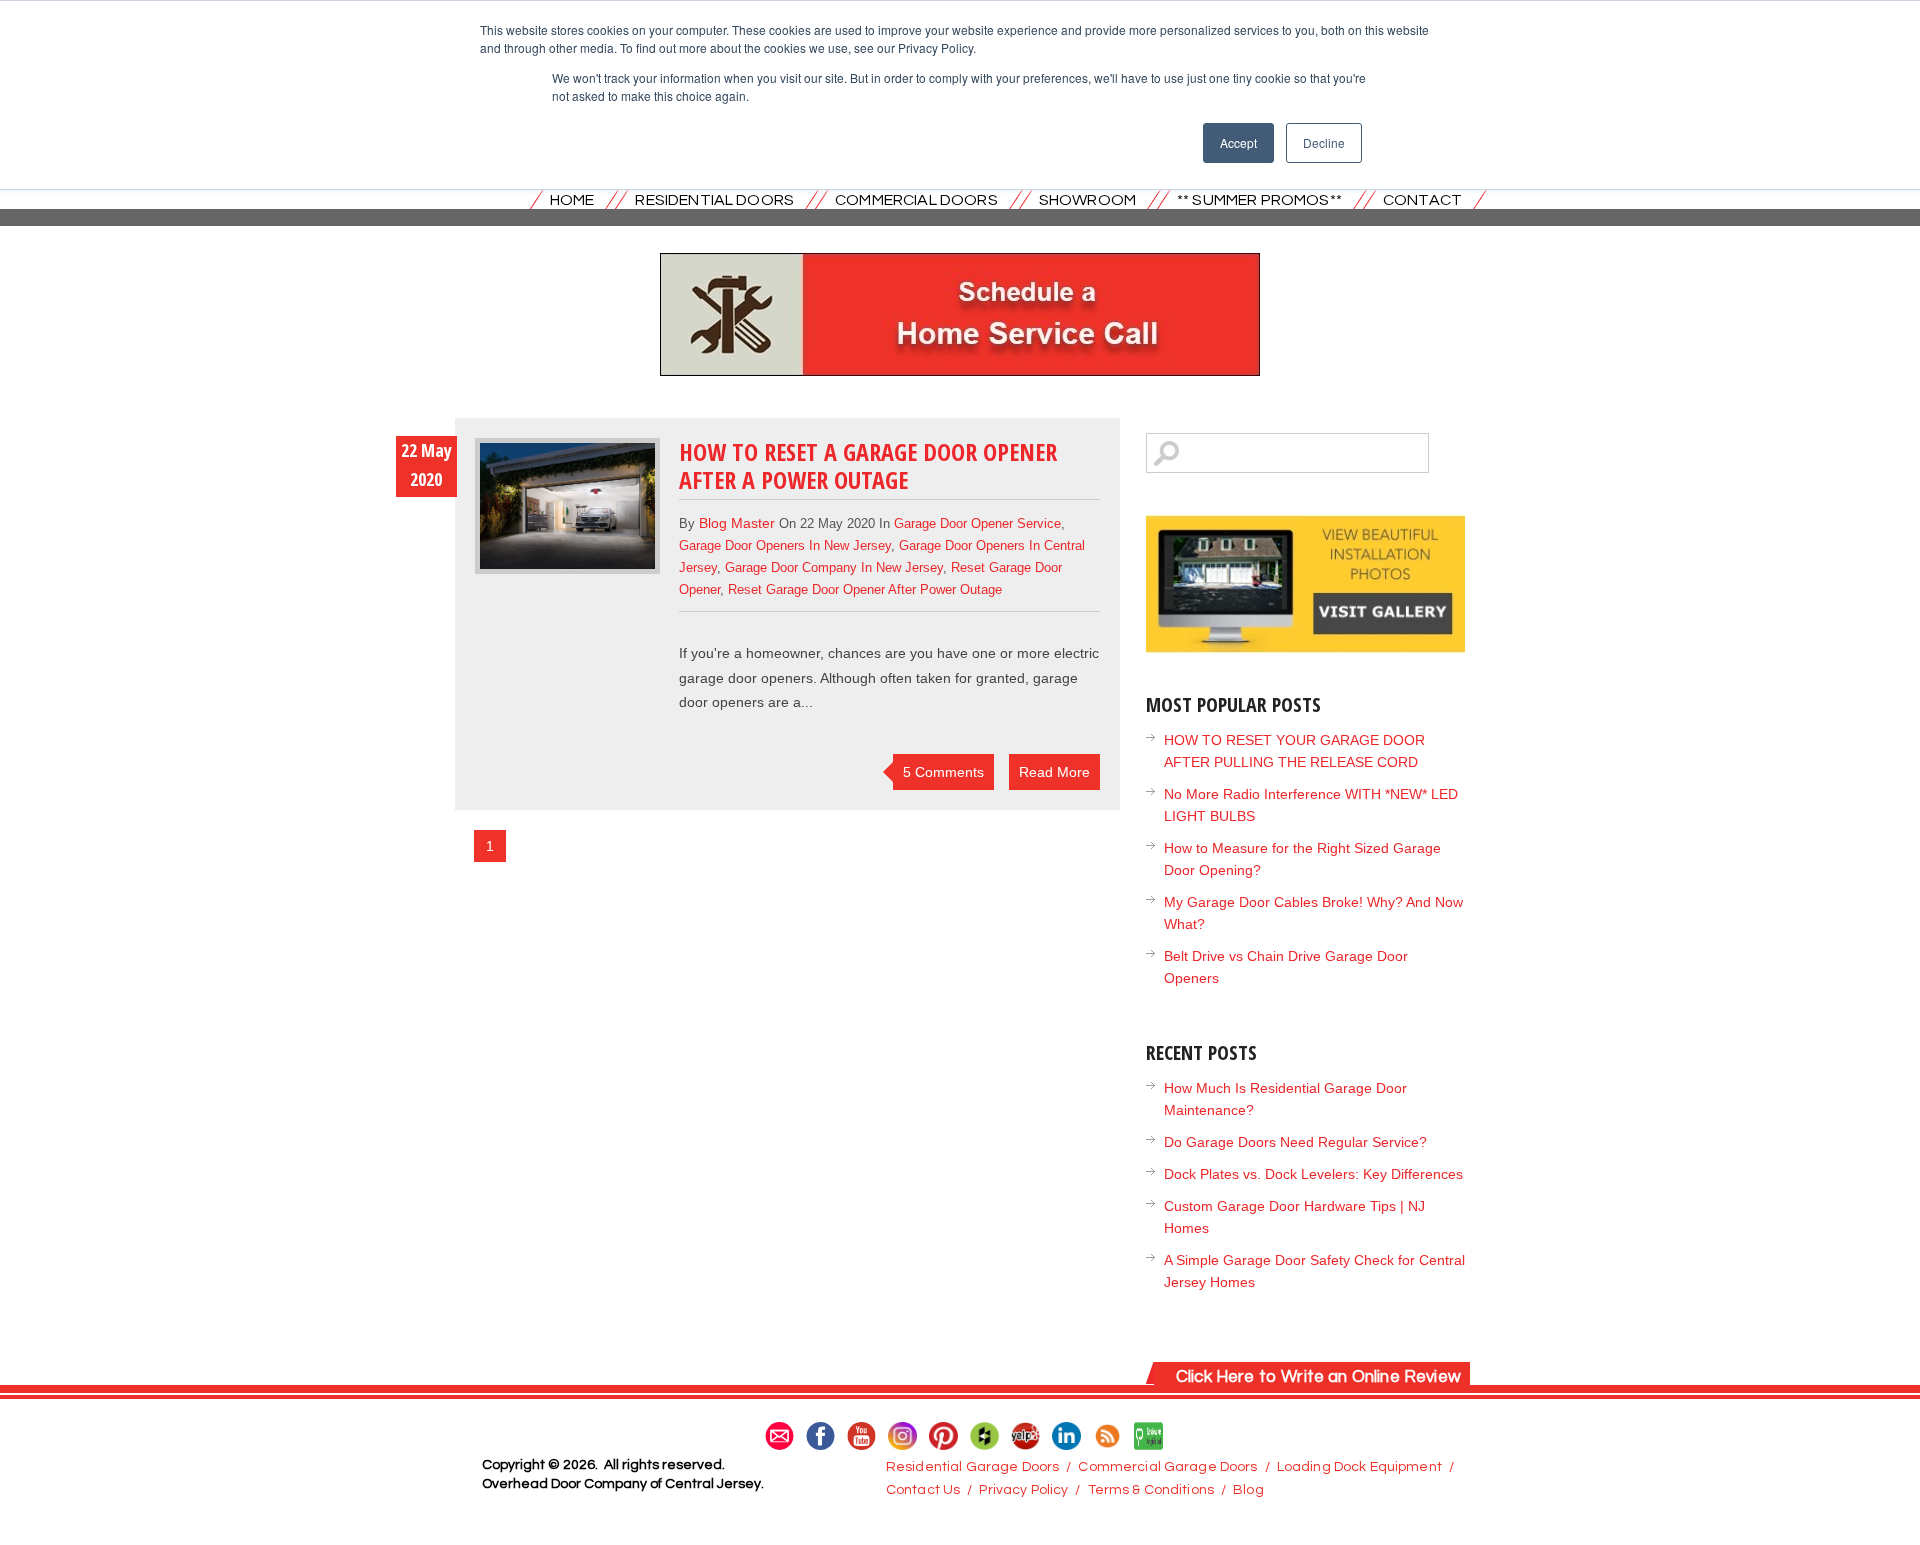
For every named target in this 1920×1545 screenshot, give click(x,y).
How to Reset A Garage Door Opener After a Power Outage (868, 465)
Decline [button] (1324, 142)
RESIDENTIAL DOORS (714, 200)
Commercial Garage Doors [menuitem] (1167, 1467)
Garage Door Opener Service (977, 523)
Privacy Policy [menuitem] (1023, 1490)
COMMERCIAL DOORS (916, 200)
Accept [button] (1238, 142)
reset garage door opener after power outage (865, 589)
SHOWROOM (1087, 200)
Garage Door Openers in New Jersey (785, 545)
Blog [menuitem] (1248, 1490)
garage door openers (746, 678)
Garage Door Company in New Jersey (834, 567)
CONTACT (1422, 200)
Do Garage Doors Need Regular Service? (1295, 1142)
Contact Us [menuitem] (923, 1490)
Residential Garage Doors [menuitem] (972, 1467)
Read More (1054, 772)
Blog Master (737, 523)
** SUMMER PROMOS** (1259, 200)
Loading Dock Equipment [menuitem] (1359, 1467)
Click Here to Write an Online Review (1318, 1377)
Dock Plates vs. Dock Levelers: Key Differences (1313, 1174)
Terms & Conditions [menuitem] (1151, 1490)
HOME (572, 200)
